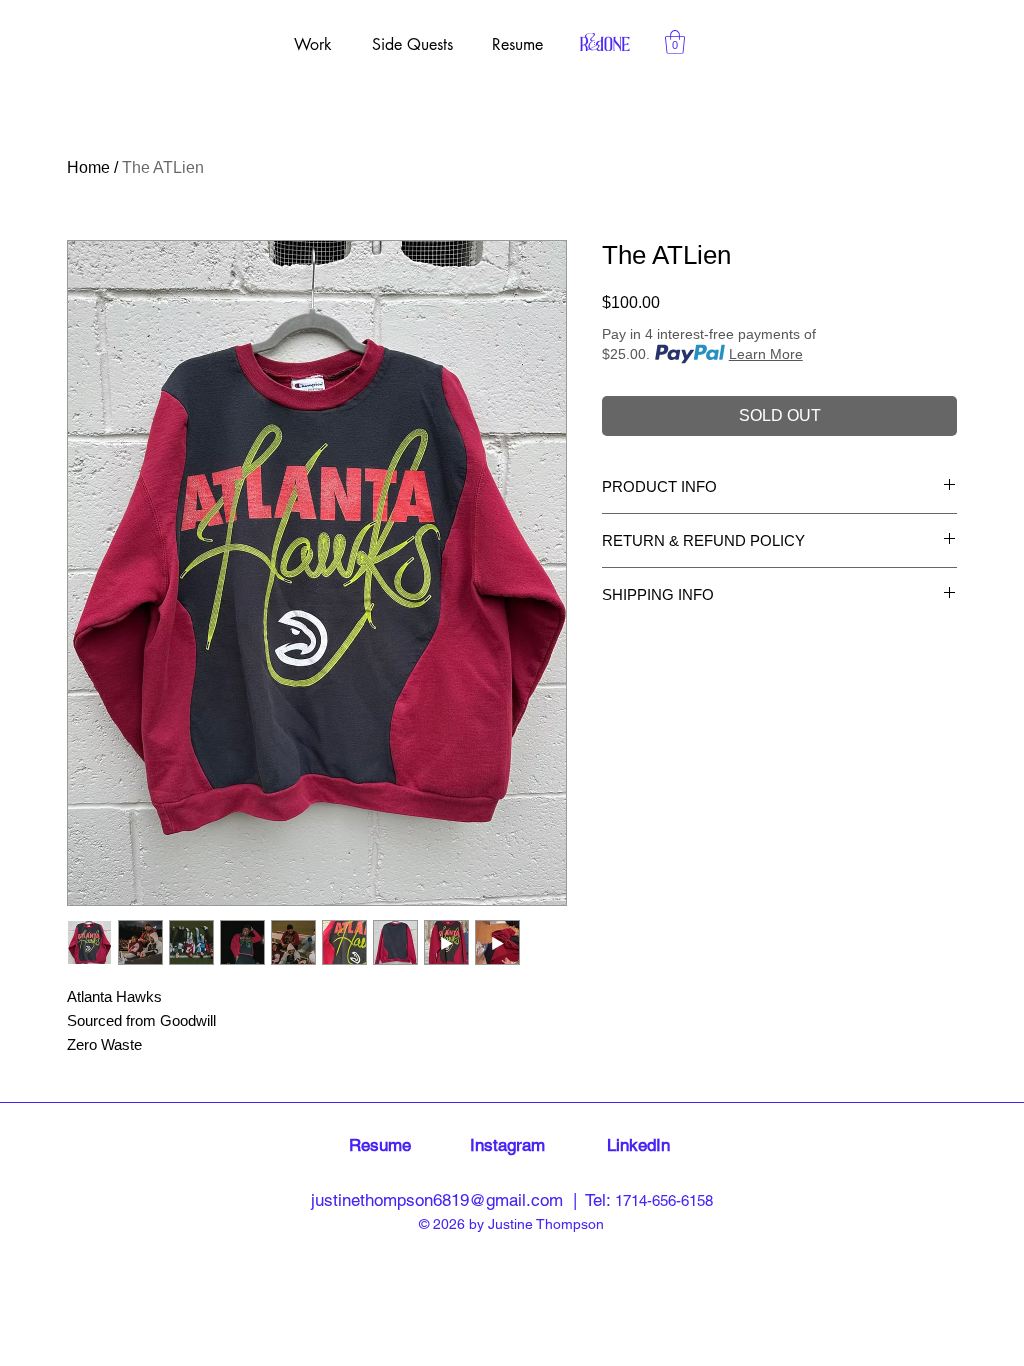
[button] (675, 42)
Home (88, 167)
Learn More (766, 354)
